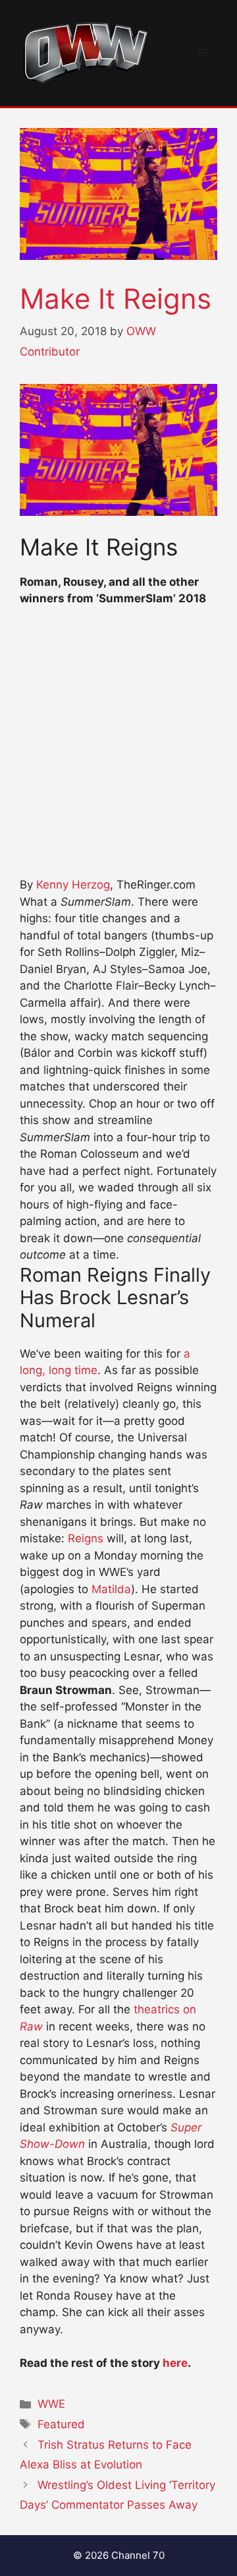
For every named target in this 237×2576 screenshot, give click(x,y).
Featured (61, 2424)
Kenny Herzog (73, 885)
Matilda (111, 1589)
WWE (51, 2404)
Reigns (86, 1538)
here (175, 2363)
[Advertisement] (118, 748)
